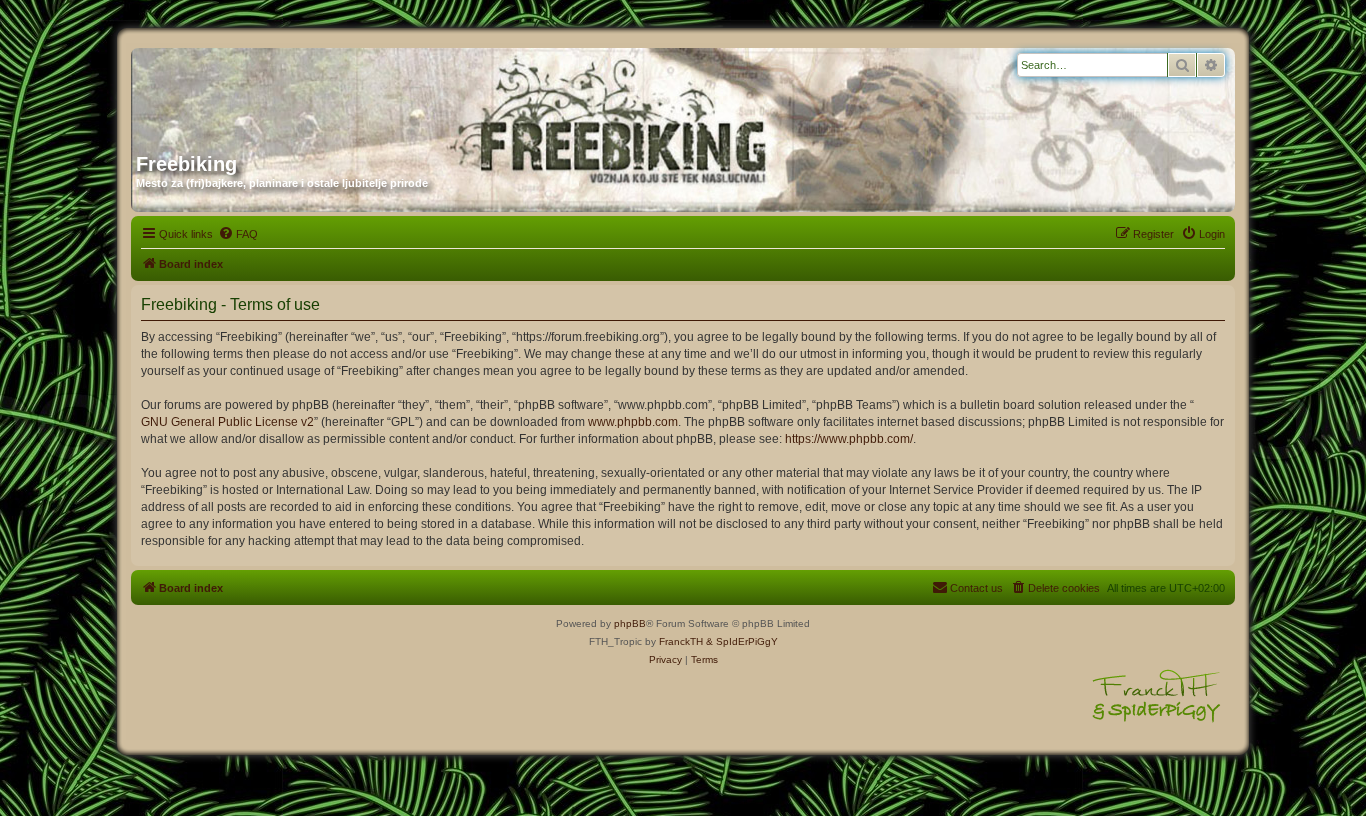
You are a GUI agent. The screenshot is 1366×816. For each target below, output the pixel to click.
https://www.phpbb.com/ (849, 439)
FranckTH (681, 641)
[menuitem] (238, 234)
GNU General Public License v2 (227, 422)
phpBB (630, 623)
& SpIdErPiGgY (742, 641)
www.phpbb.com (633, 422)
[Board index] (328, 93)
